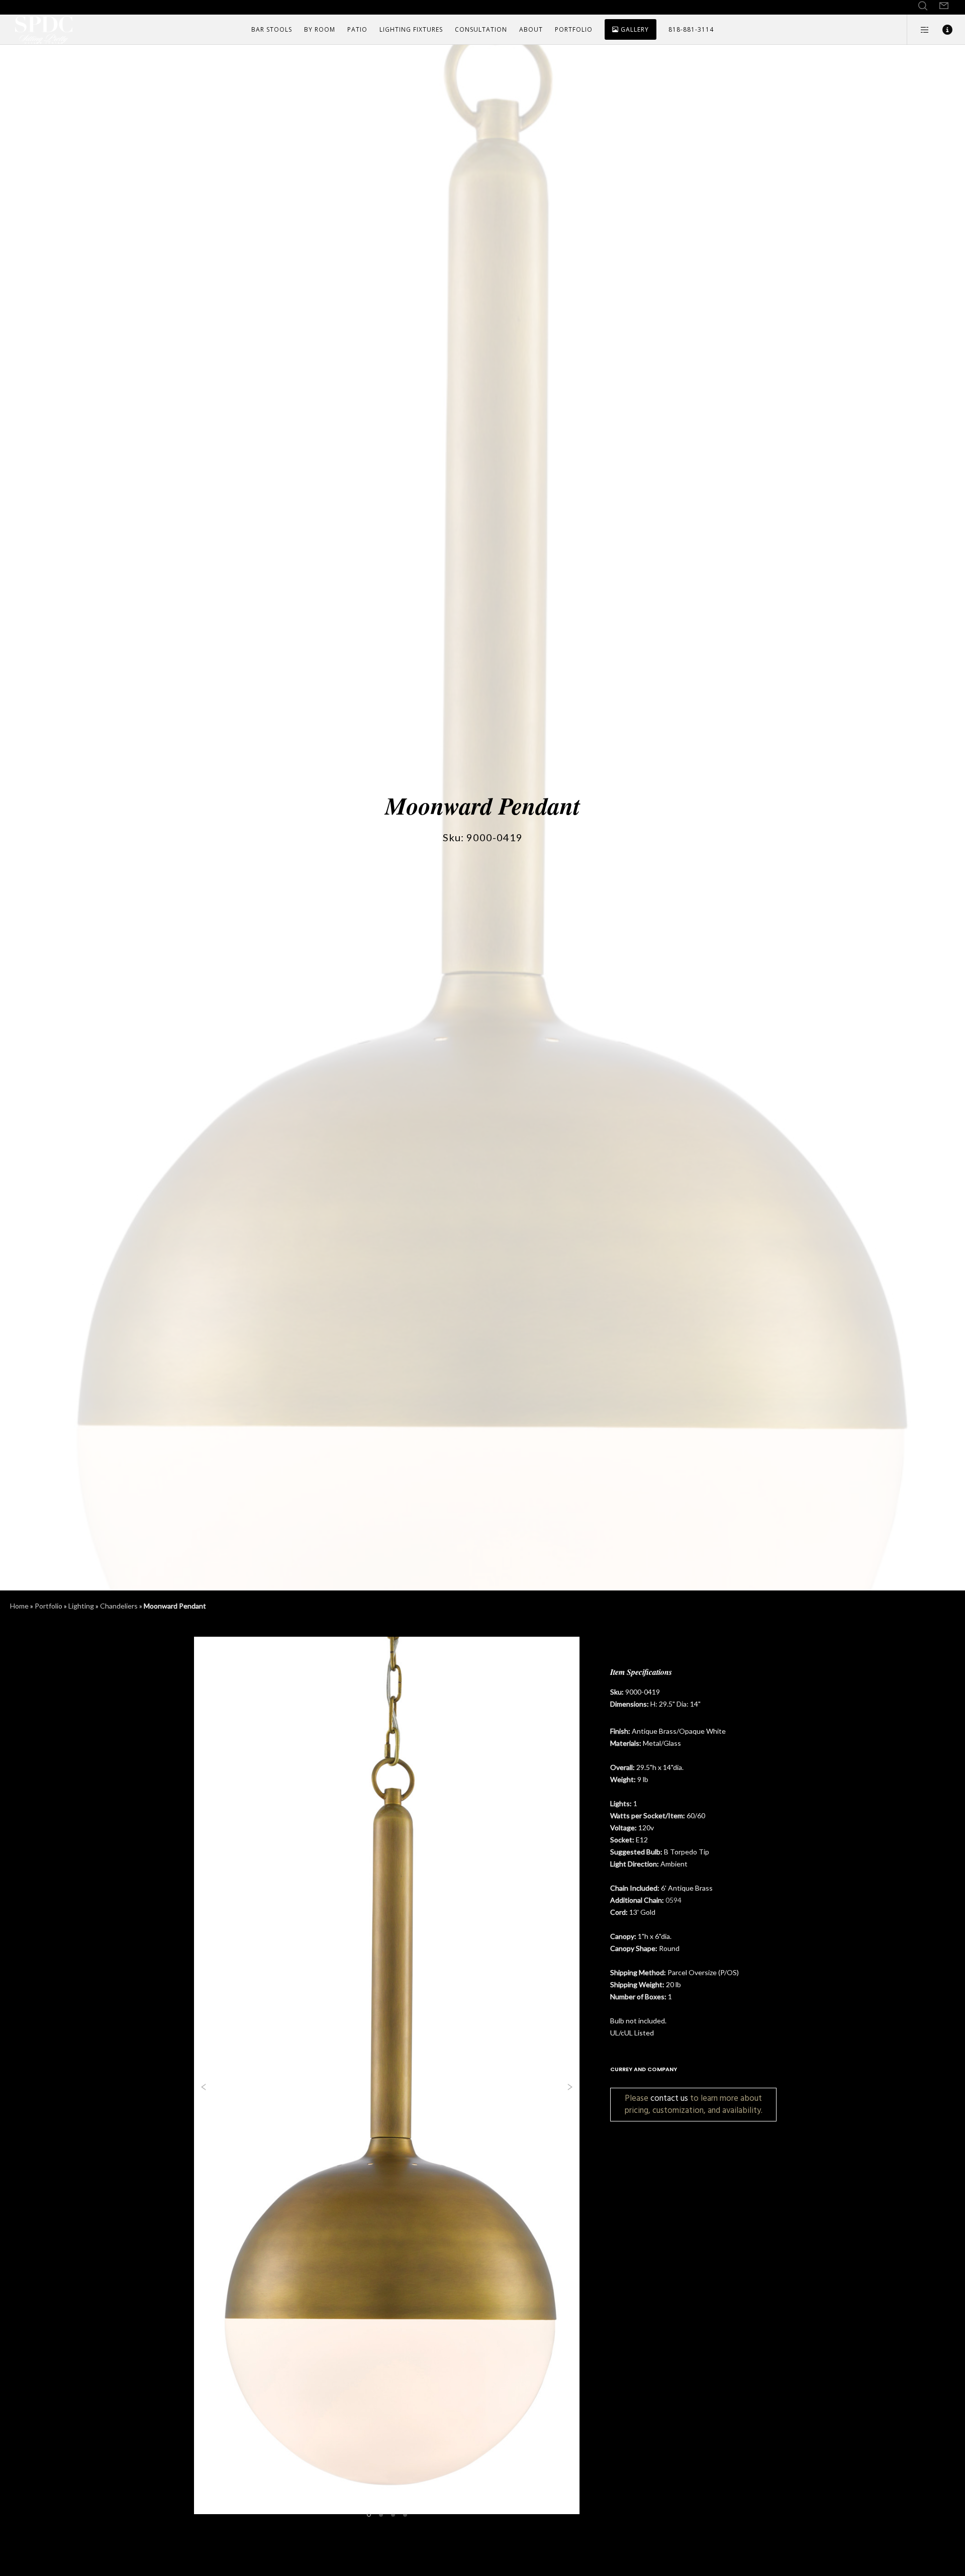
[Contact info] (941, 30)
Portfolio (49, 1606)
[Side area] (919, 30)
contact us (669, 2098)
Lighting (81, 1606)
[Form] (944, 6)
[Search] (923, 6)
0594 (673, 1900)
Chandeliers (119, 1606)
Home (19, 1606)
